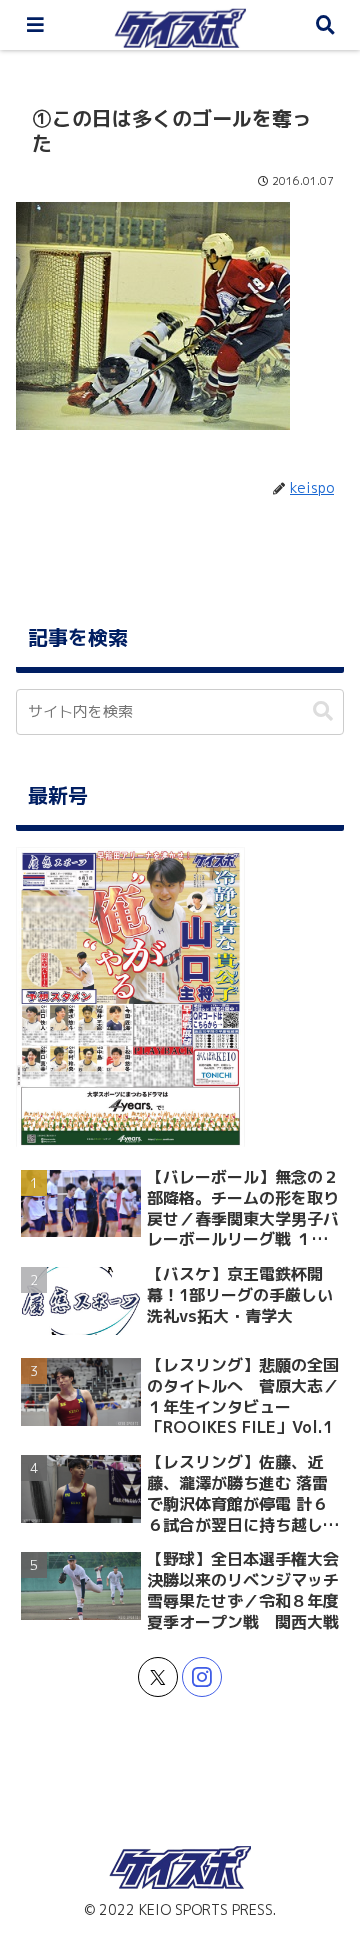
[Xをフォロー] (158, 1677)
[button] (323, 711)
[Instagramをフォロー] (202, 1677)
